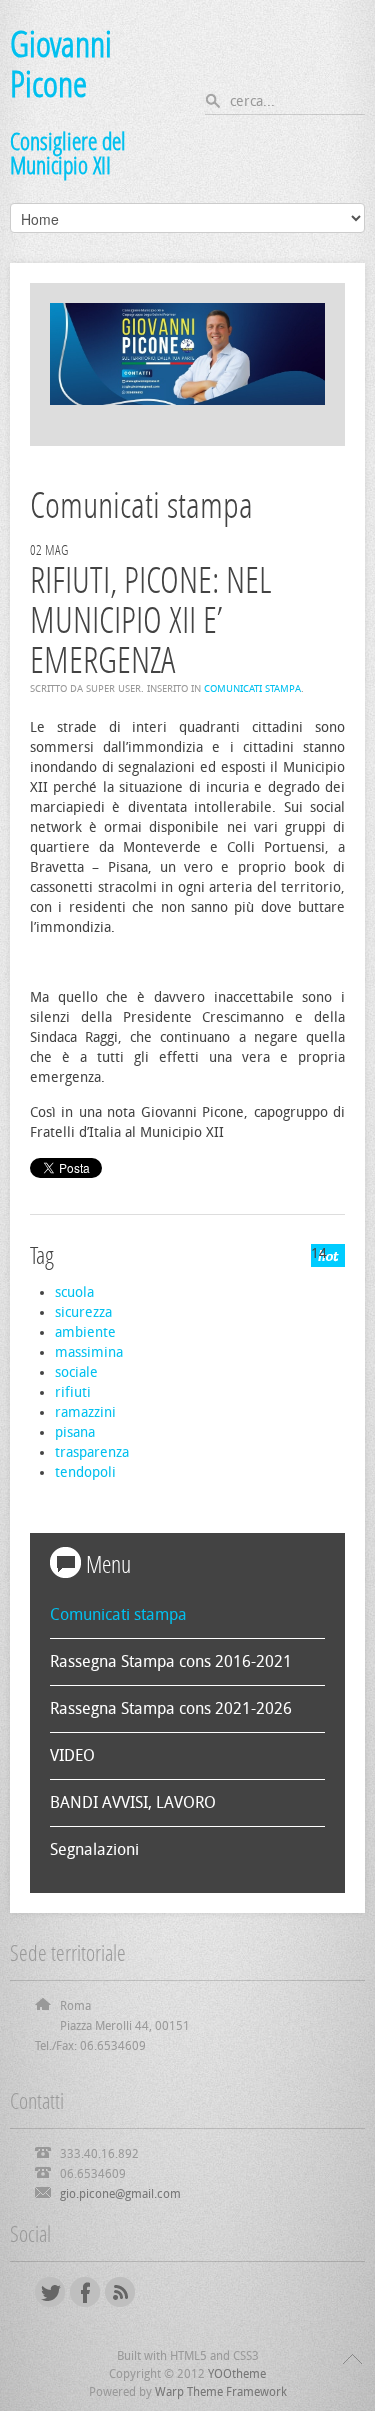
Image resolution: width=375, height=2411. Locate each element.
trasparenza (92, 1452)
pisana (75, 1432)
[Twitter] (50, 2292)
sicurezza (83, 1312)
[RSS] (120, 2292)
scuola (74, 1292)
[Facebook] (85, 2292)
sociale (76, 1372)
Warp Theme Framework (221, 2392)
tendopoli (85, 1472)
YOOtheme (237, 2374)
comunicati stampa (252, 689)
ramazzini (85, 1412)
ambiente (85, 1332)
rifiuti (73, 1392)
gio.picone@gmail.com (120, 2194)
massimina (89, 1352)
